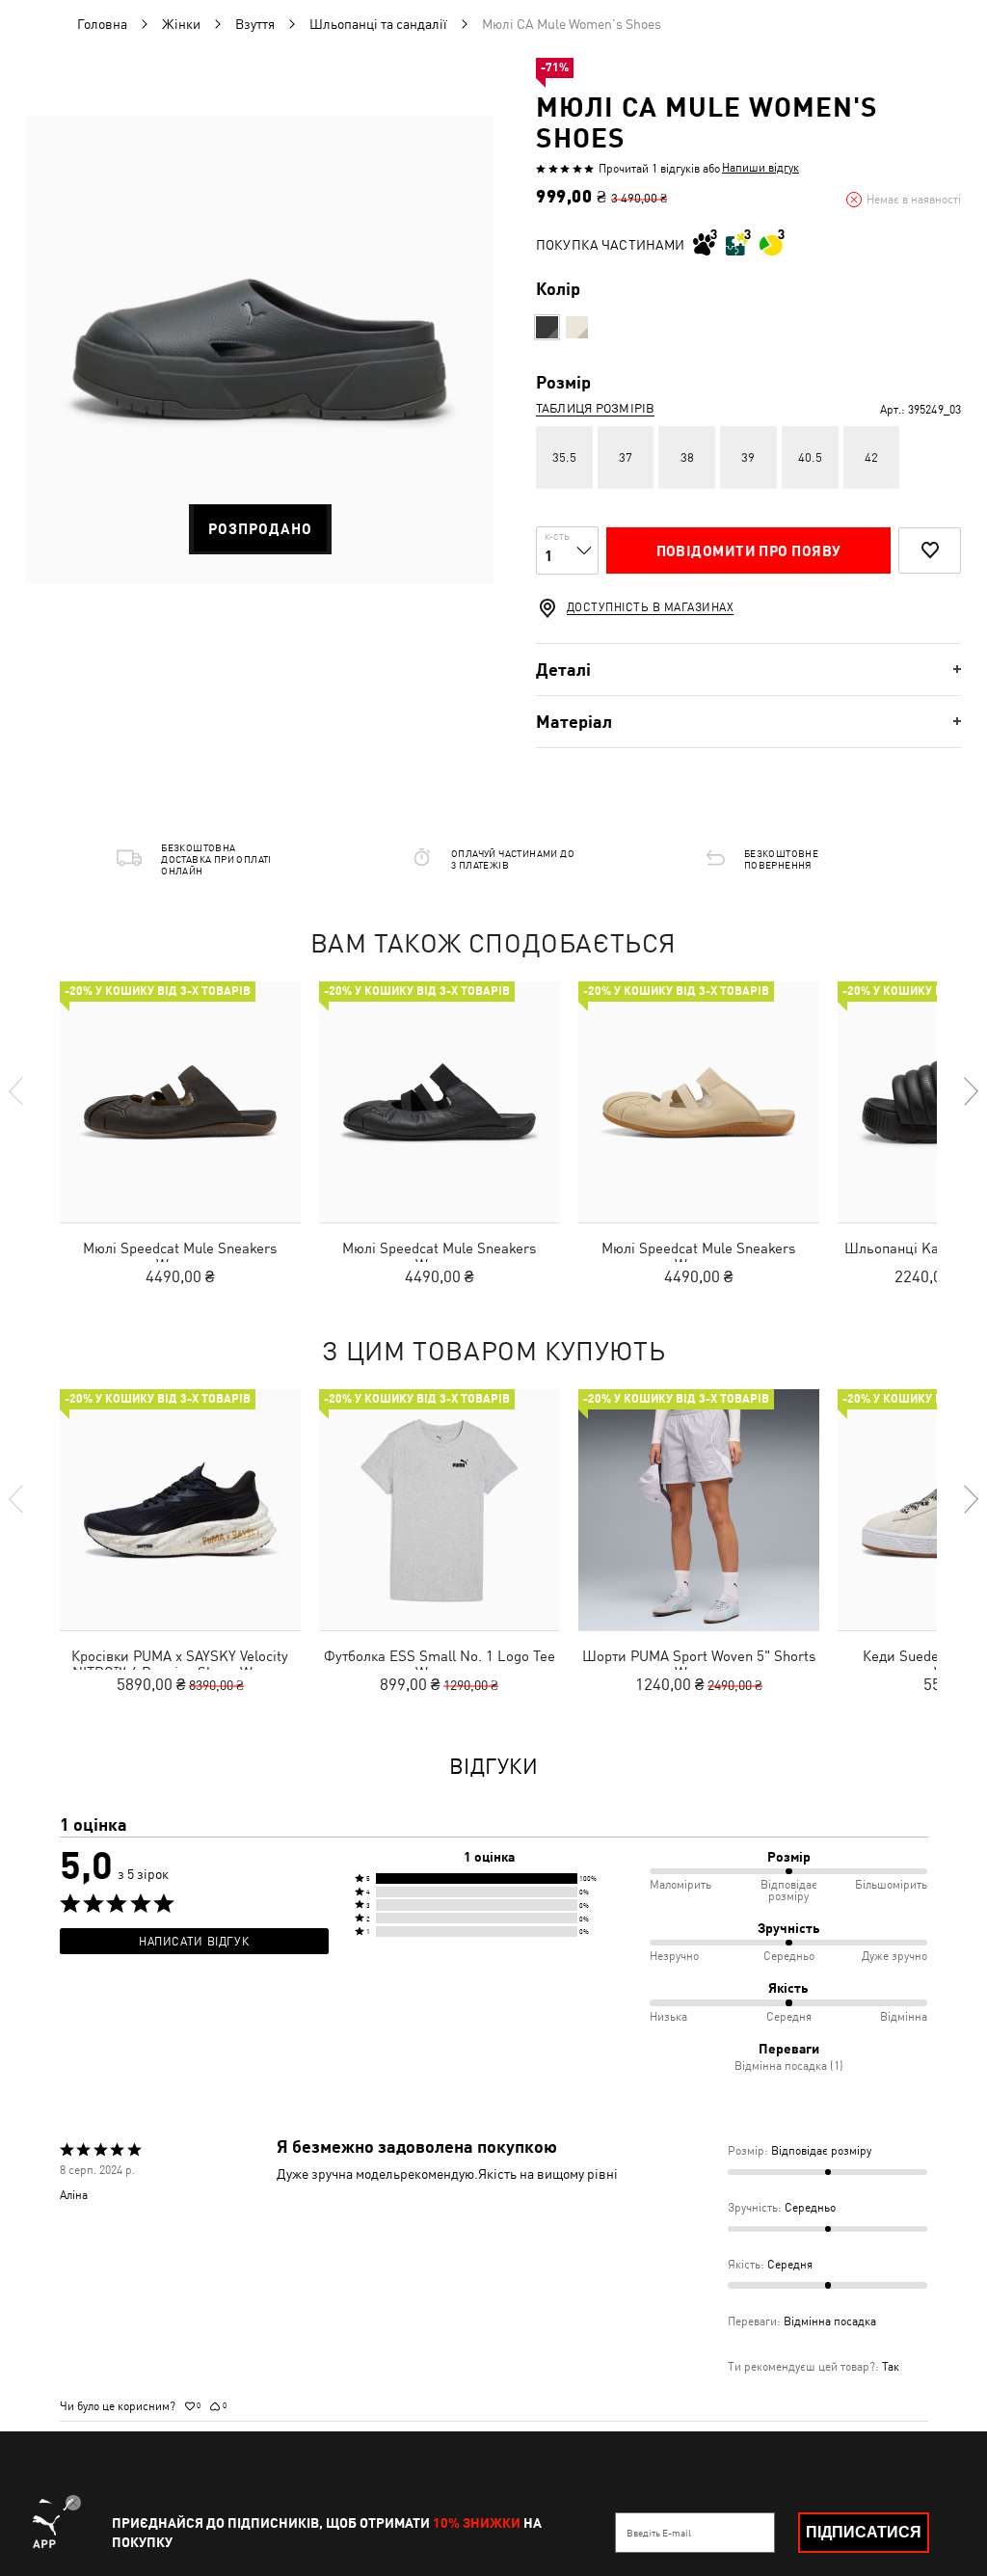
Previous (17, 1091)
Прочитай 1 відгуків (649, 169)
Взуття (255, 24)
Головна (102, 24)
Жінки (181, 24)
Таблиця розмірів (595, 408)
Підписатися (864, 2532)
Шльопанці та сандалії (378, 24)
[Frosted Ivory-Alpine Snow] (577, 327)
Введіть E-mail (659, 2533)
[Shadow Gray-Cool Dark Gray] (547, 327)
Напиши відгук (760, 168)
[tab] (748, 670)
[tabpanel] (260, 349)
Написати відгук (194, 1942)
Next (970, 1091)
